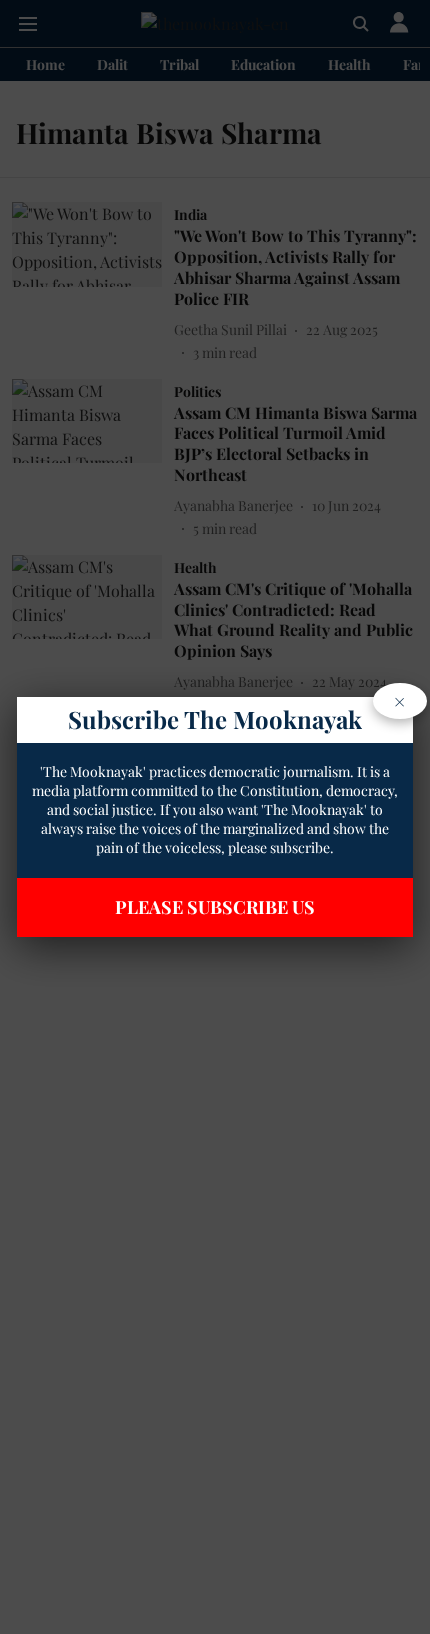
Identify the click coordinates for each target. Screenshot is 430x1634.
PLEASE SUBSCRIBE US (215, 907)
